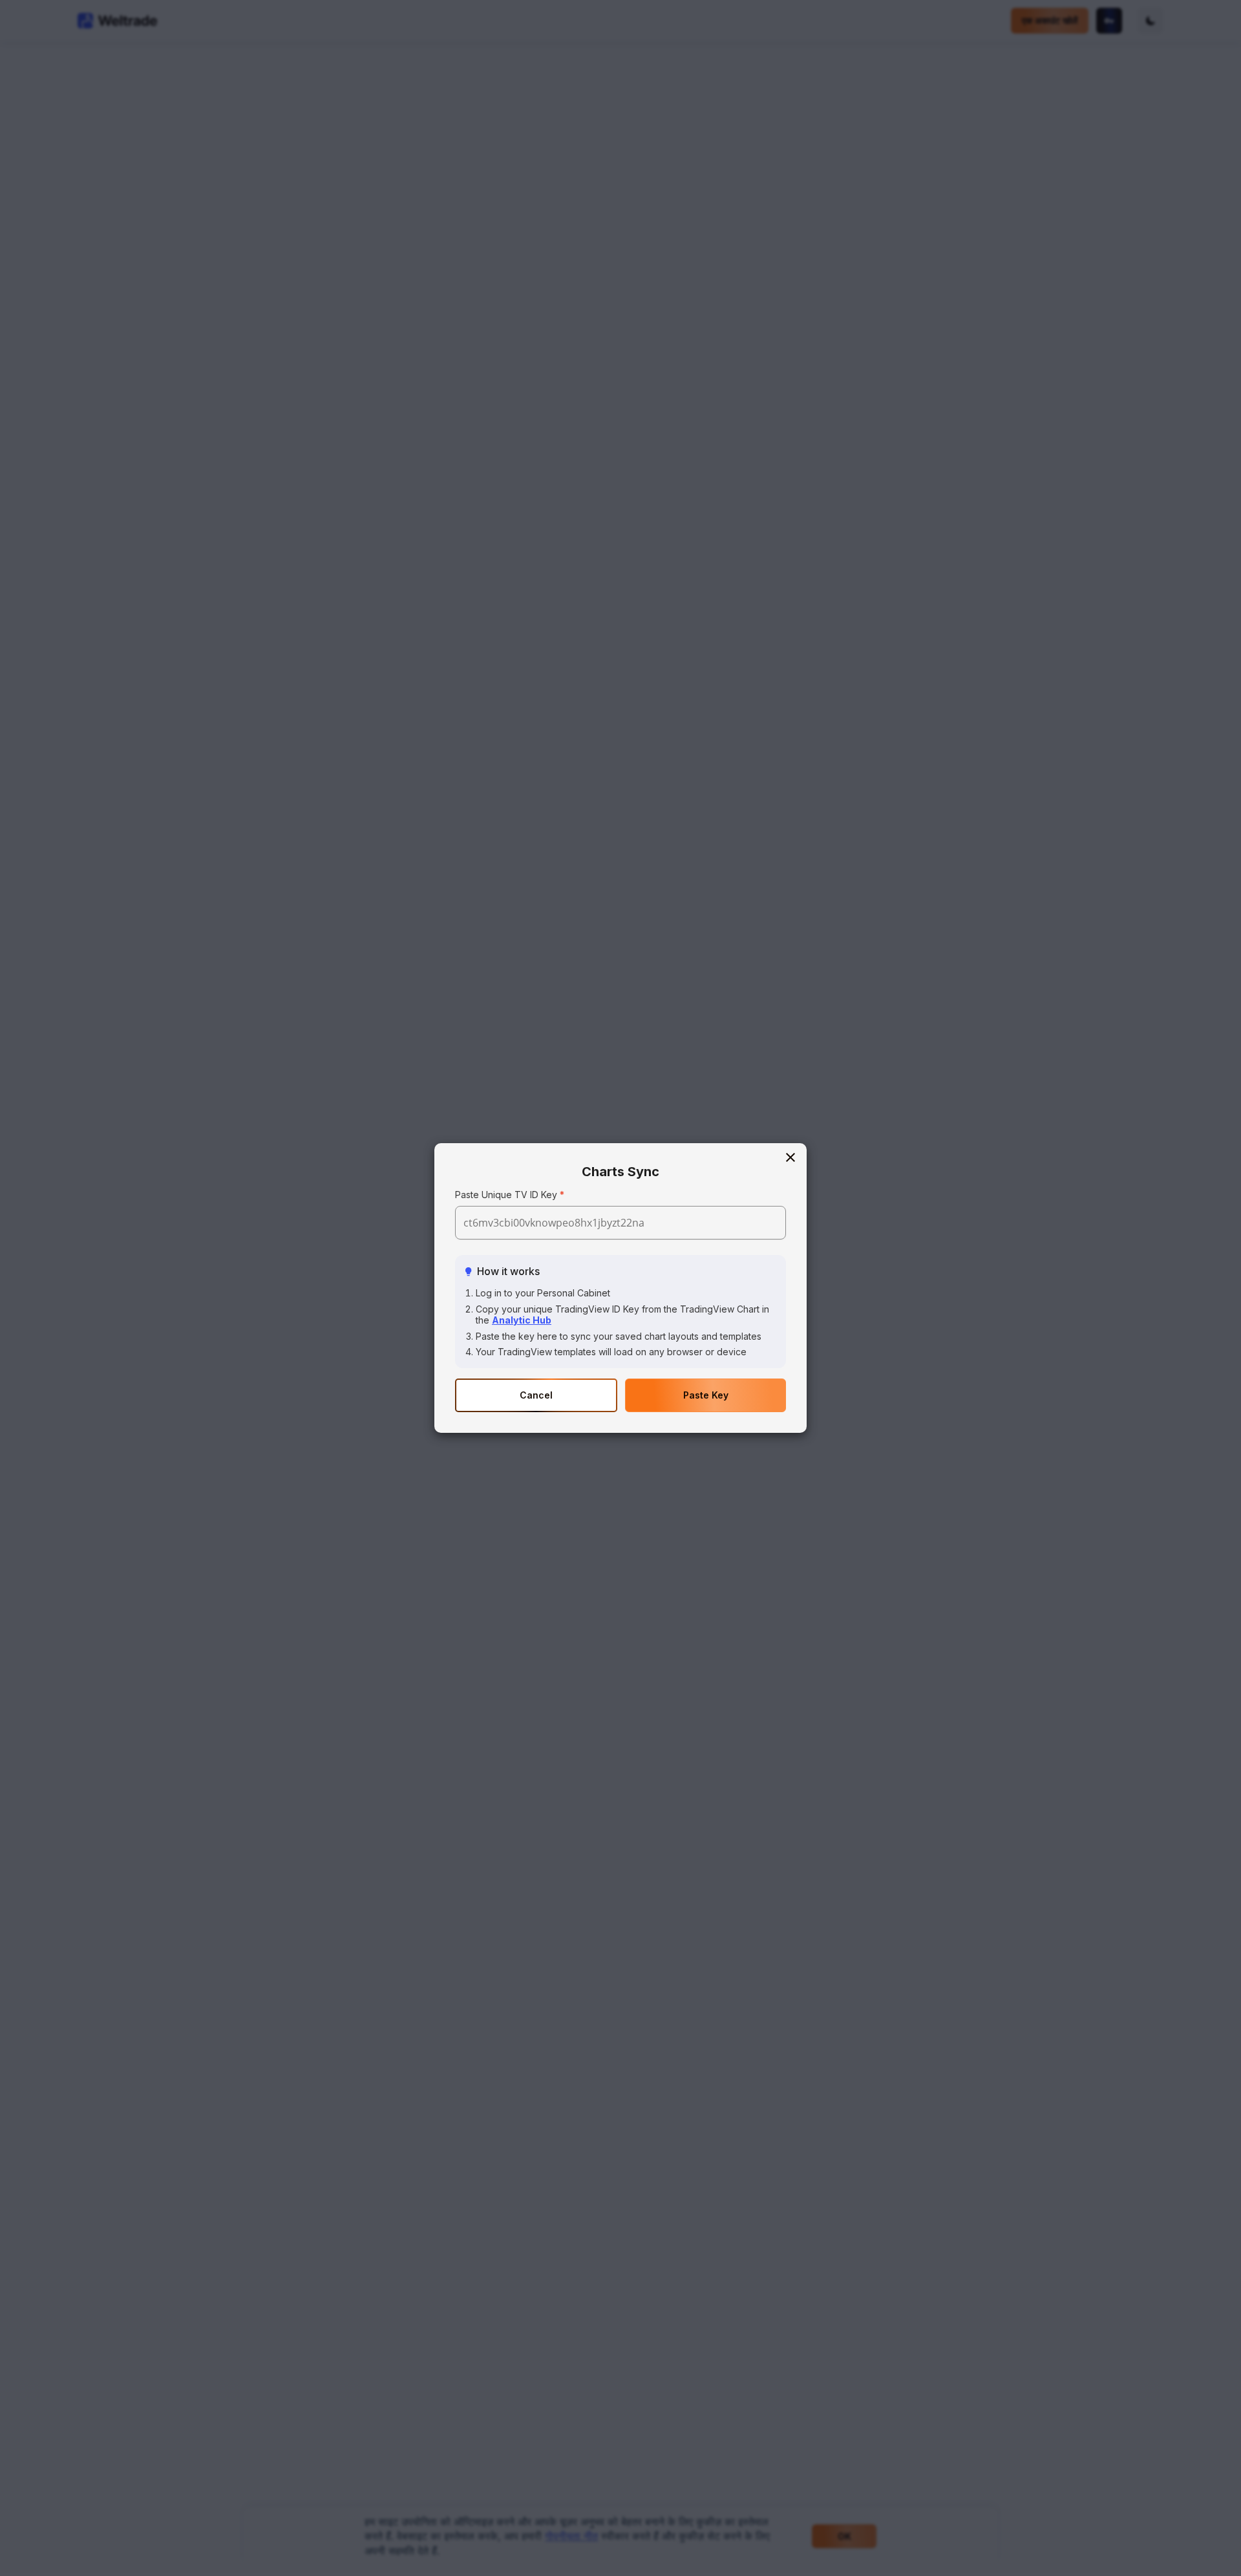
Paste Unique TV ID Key (506, 1195)
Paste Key (706, 1395)
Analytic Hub (522, 1320)
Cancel (536, 1395)
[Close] (790, 1158)
